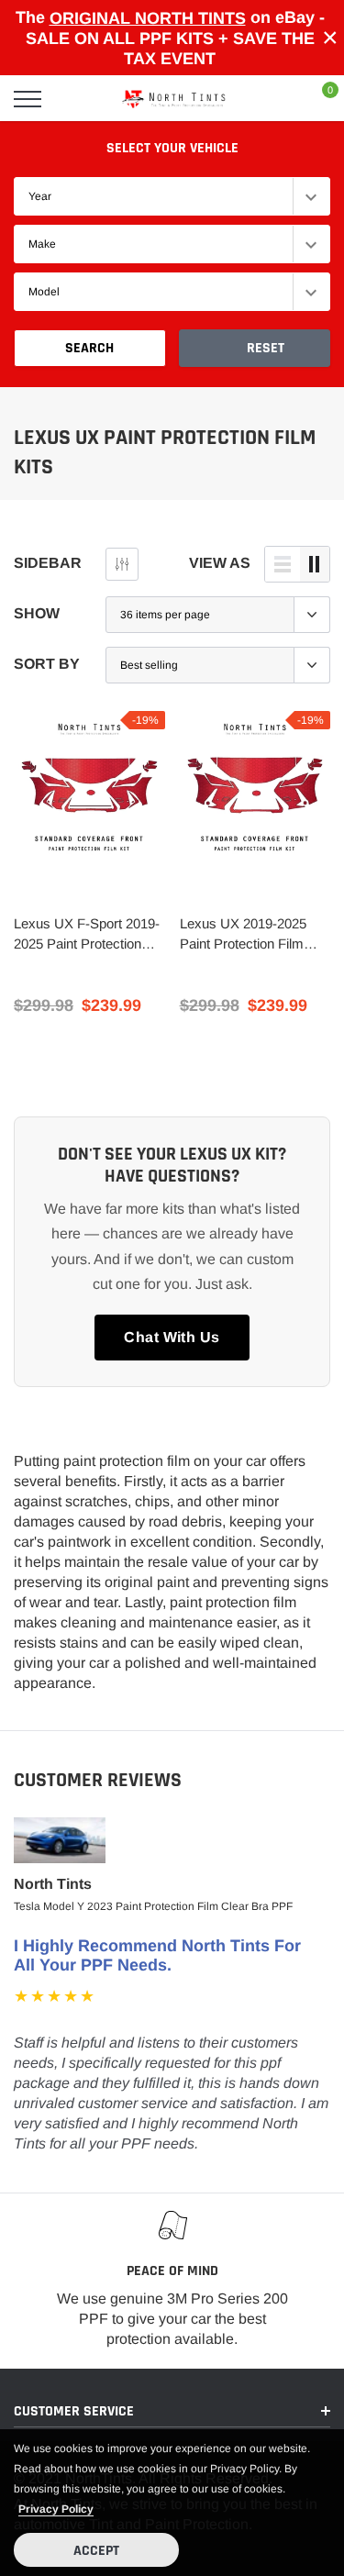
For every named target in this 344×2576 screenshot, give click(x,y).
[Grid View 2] (315, 564)
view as (220, 563)
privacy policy (56, 2509)
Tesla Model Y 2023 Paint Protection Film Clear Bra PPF (153, 1906)
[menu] (28, 99)
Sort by (47, 664)
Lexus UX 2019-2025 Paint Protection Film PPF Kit (243, 935)
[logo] (174, 99)
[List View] (283, 564)
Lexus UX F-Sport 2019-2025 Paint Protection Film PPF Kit (87, 935)
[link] (89, 787)
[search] (74, 99)
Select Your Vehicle (172, 148)
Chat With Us (172, 1337)
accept (96, 2551)
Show (37, 613)
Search (89, 348)
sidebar (48, 563)
